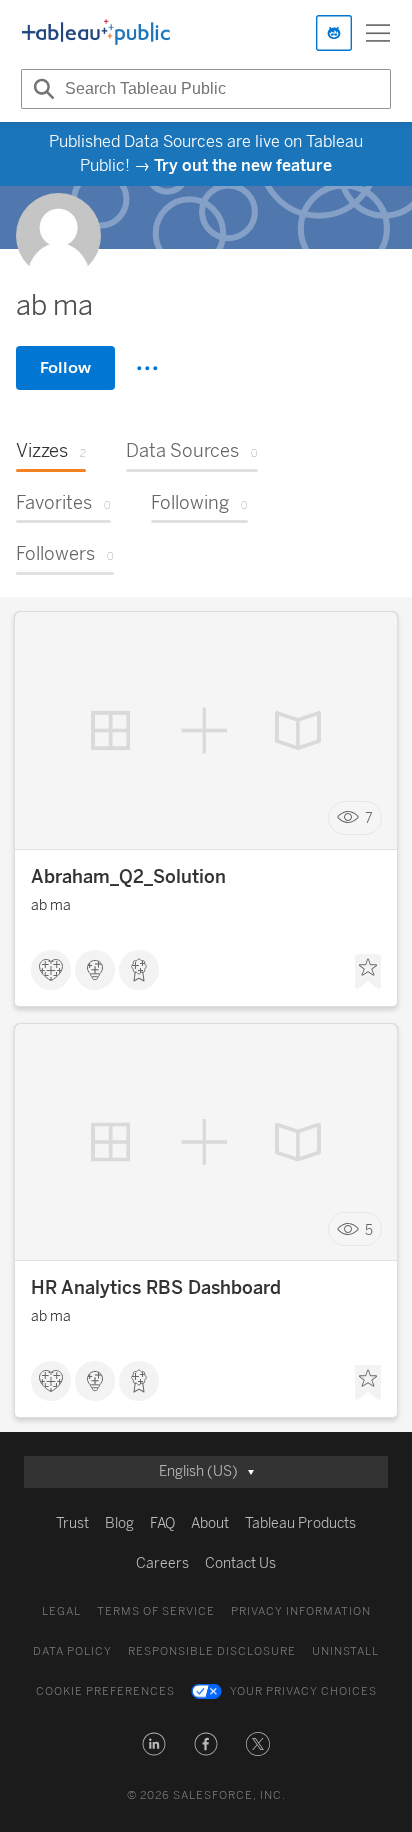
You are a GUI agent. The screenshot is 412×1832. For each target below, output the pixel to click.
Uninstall (345, 1651)
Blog (119, 1523)
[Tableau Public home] (96, 33)
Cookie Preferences (105, 1691)
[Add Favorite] (368, 972)
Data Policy (72, 1651)
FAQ (162, 1523)
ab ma (51, 905)
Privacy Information (301, 1611)
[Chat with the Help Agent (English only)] (334, 33)
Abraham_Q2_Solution (128, 877)
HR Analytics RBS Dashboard (156, 1288)
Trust (72, 1523)
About (210, 1523)
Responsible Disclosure (212, 1651)
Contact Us (240, 1563)
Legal (61, 1611)
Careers (162, 1563)
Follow (65, 367)
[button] (154, 1744)
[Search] (41, 89)
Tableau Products (300, 1523)
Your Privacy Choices (303, 1691)
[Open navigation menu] (378, 33)
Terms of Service (156, 1611)
